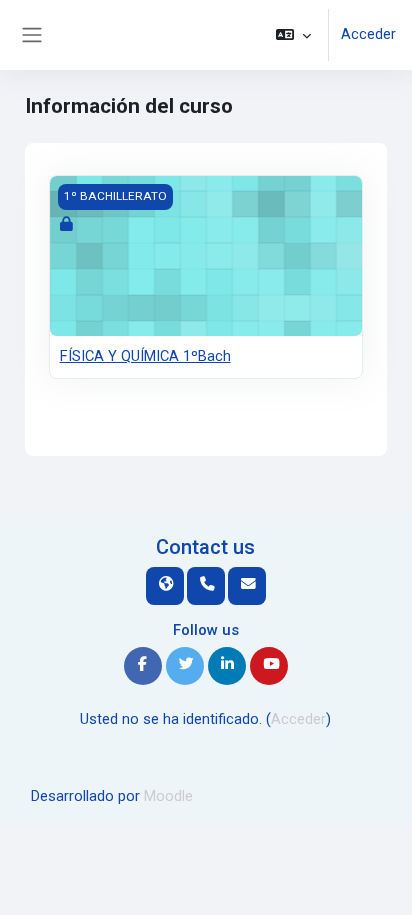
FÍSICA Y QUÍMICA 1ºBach (145, 356)
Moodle (168, 796)
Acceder (368, 34)
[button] (293, 35)
